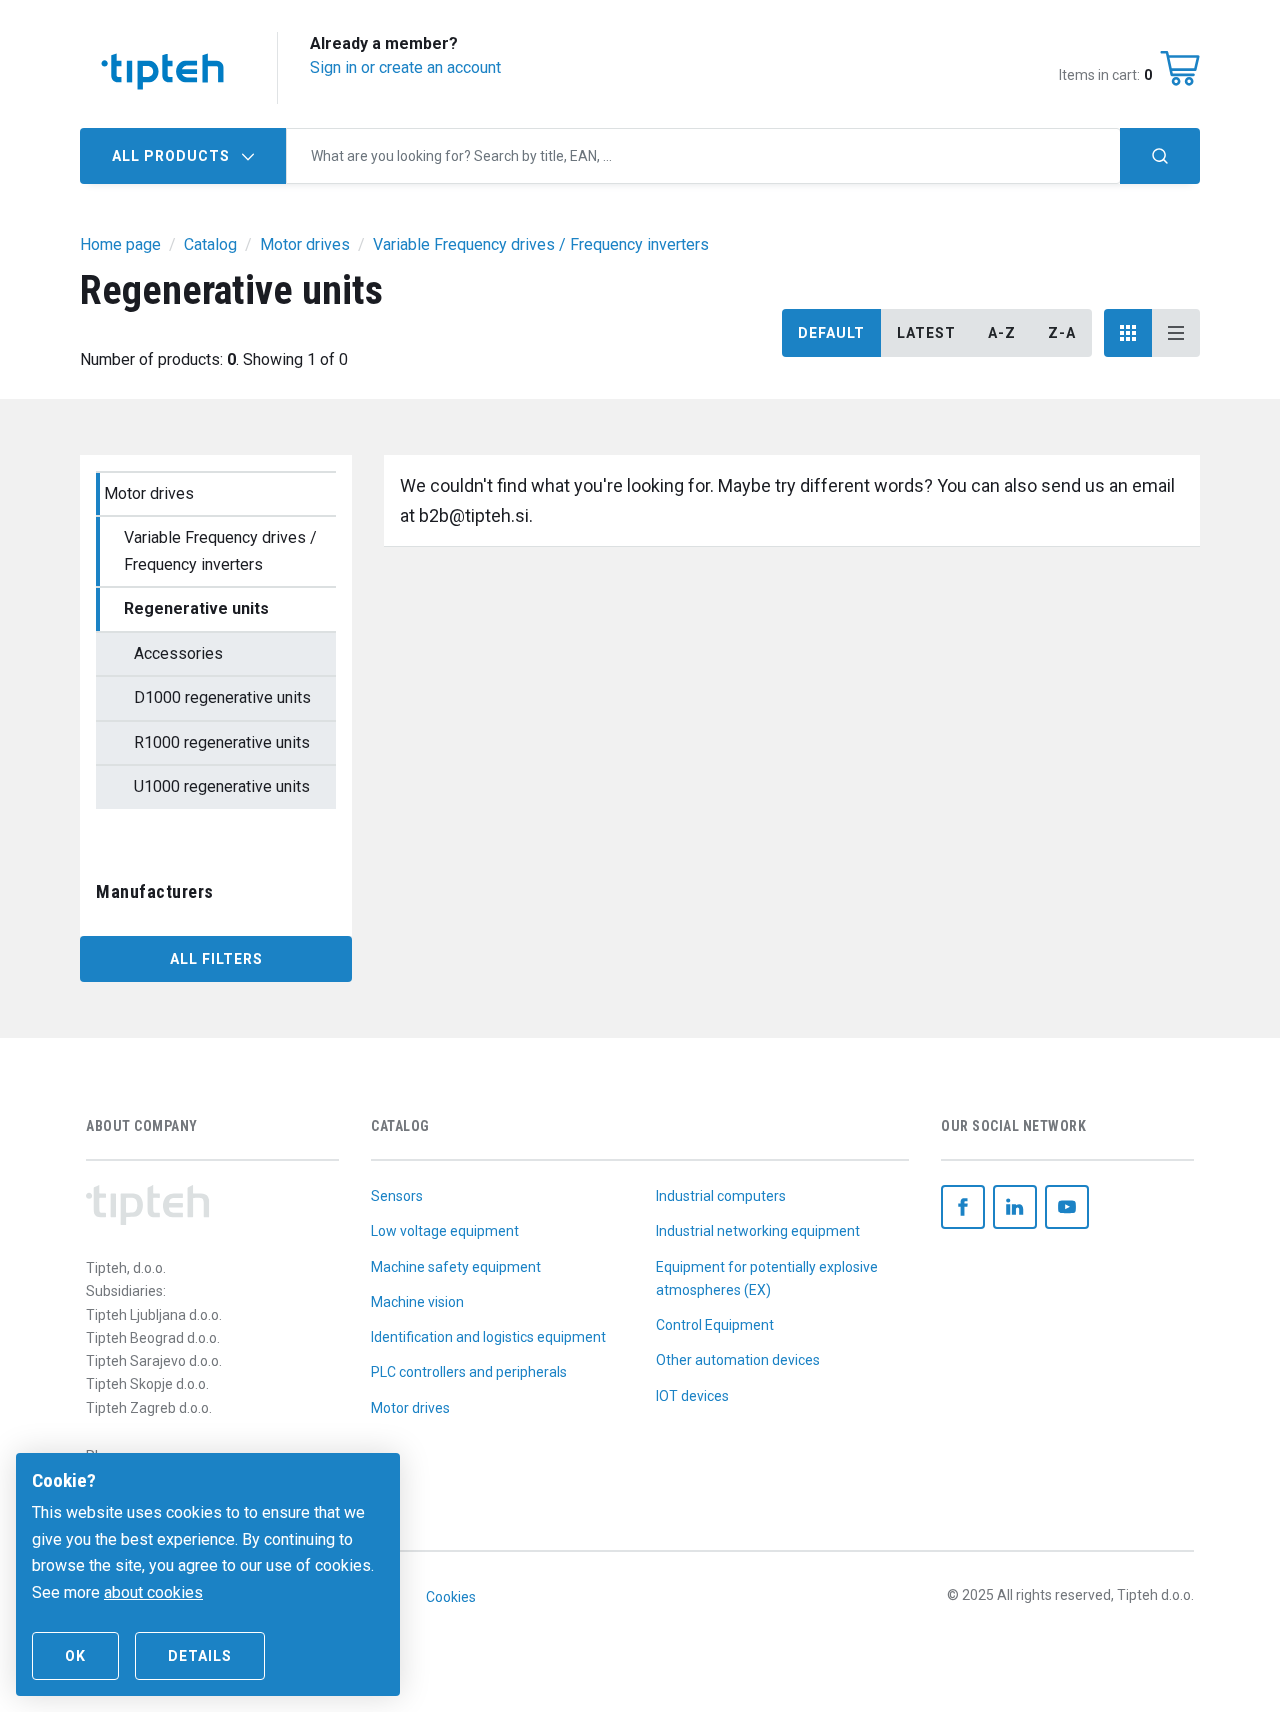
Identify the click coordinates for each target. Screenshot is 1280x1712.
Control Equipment (715, 1325)
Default (831, 333)
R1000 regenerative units (222, 742)
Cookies (451, 1597)
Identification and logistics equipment (488, 1337)
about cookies (153, 1592)
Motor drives (149, 493)
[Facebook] (963, 1207)
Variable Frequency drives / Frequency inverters (220, 551)
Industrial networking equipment (758, 1231)
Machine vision (417, 1302)
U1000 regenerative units (222, 786)
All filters (216, 959)
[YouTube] (1067, 1207)
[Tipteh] (162, 68)
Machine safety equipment (456, 1267)
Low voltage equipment (445, 1231)
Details (200, 1656)
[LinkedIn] (1015, 1207)
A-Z (1002, 333)
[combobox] (703, 156)
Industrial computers (721, 1196)
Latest (926, 333)
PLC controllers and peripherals (469, 1372)
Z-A (1062, 333)
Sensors (397, 1196)
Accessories (178, 653)
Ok (75, 1656)
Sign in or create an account (405, 67)
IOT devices (692, 1396)
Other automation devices (738, 1360)
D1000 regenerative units (222, 697)
